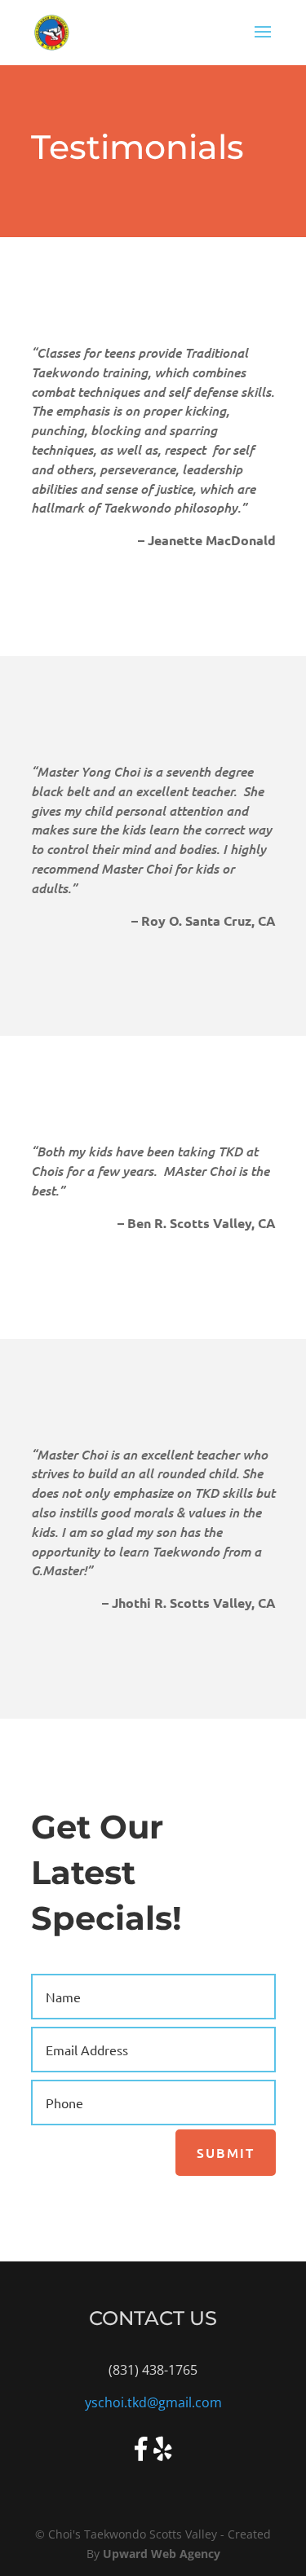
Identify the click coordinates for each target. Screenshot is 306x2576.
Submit (226, 2152)
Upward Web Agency (162, 2554)
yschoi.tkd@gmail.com (153, 2402)
